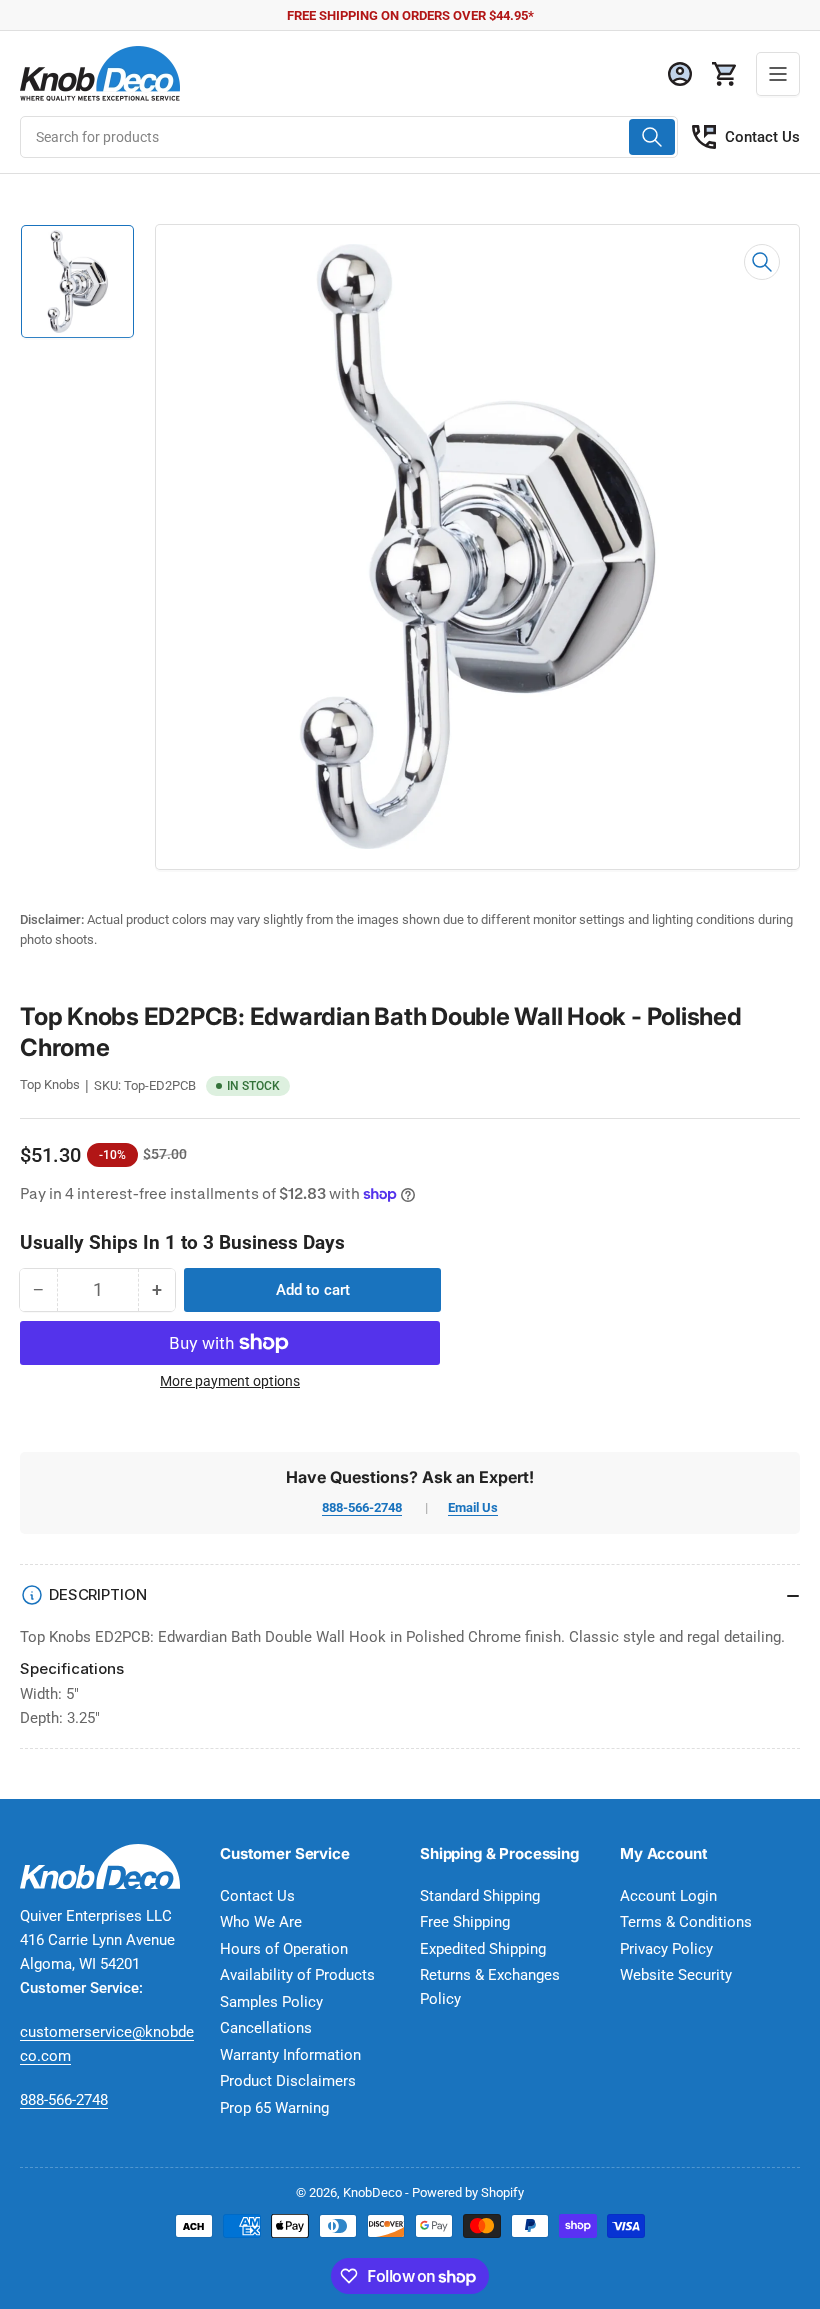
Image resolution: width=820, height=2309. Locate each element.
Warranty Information (290, 2055)
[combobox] (349, 137)
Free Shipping (465, 1922)
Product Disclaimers (288, 2081)
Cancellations (266, 2028)
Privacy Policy (666, 1949)
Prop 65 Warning (274, 2108)
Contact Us (762, 137)
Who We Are (261, 1922)
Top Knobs (50, 1084)
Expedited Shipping (483, 1949)
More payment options (230, 1381)
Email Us (473, 1507)
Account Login (668, 1896)
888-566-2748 (362, 1507)
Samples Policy (271, 2002)
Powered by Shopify (468, 2192)
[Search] (652, 137)
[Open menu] (778, 74)
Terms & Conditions (686, 1922)
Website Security (676, 1975)
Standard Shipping (480, 1896)
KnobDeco (372, 2192)
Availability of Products (297, 1975)
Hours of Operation (284, 1949)
